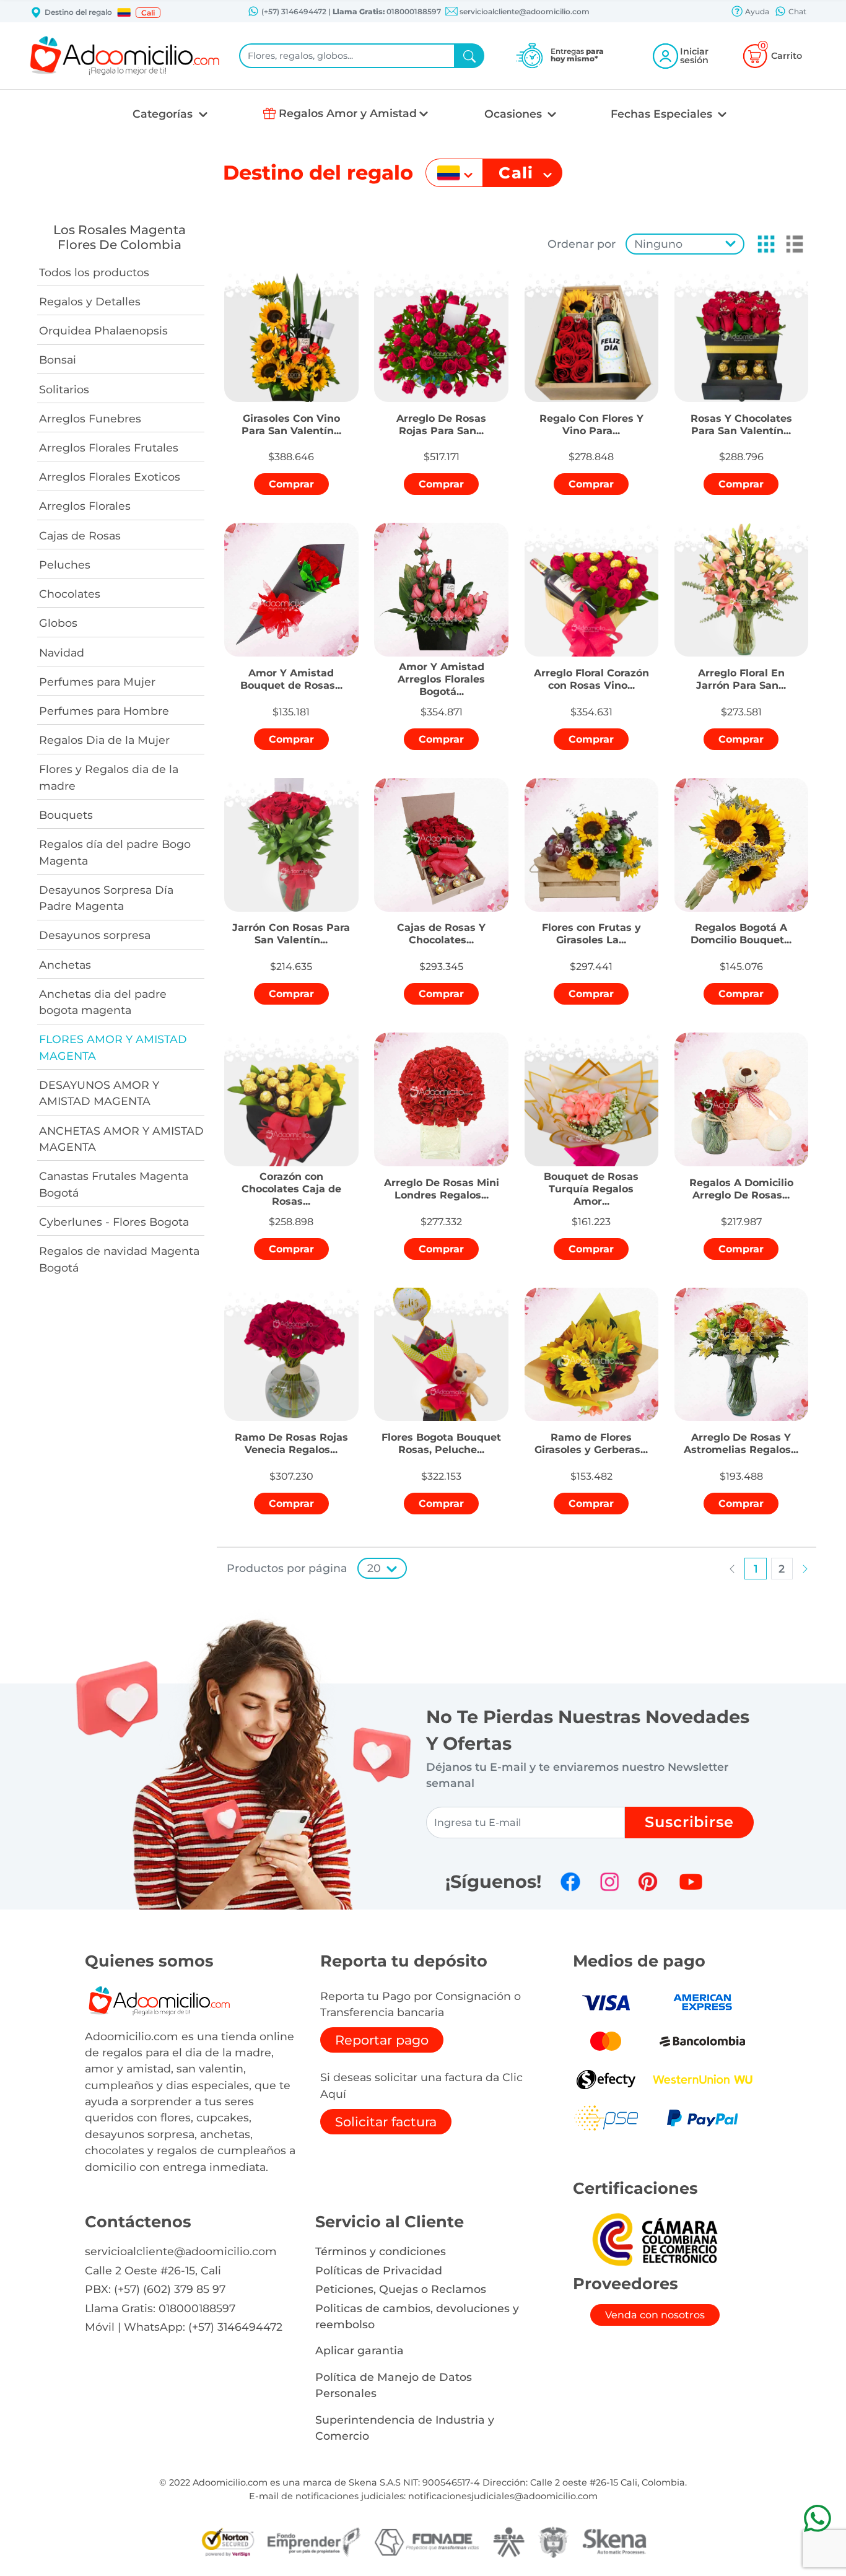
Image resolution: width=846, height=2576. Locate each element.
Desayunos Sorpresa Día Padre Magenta (106, 898)
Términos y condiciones (381, 2251)
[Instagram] (609, 1882)
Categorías (164, 114)
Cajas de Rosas (80, 535)
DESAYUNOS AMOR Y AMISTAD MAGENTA (99, 1093)
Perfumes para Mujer (97, 682)
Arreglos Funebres (90, 418)
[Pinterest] (648, 1882)
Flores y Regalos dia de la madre (109, 777)
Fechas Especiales (663, 114)
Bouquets (66, 815)
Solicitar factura (386, 2122)
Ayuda (756, 11)
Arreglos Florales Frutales (109, 448)
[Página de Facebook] (570, 1882)
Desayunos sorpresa (95, 935)
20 (374, 1568)
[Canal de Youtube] (691, 1882)
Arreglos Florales (85, 506)
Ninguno (658, 244)
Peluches (65, 565)
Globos (58, 623)
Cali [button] (148, 13)
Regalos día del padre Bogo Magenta (115, 852)
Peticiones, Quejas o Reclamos (401, 2289)
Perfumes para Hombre (104, 711)
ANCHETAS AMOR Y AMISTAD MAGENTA (121, 1139)
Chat (796, 11)
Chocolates (70, 594)
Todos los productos (94, 272)
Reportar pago (382, 2040)
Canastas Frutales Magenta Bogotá (114, 1184)
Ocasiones (515, 114)
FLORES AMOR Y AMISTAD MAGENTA (113, 1047)
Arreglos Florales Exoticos (110, 477)
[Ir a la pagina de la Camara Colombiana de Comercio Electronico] (655, 2239)
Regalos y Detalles (90, 301)
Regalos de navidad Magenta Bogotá (119, 1259)
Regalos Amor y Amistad (348, 113)
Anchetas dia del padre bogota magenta (103, 1002)
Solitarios (64, 389)
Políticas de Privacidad (379, 2270)
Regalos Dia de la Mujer (104, 740)
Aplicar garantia (360, 2350)
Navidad (62, 653)
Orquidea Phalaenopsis (103, 330)
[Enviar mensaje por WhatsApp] (817, 2518)
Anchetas (65, 965)
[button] (124, 12)
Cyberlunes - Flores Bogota (114, 1222)
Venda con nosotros (655, 2315)
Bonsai (58, 360)
